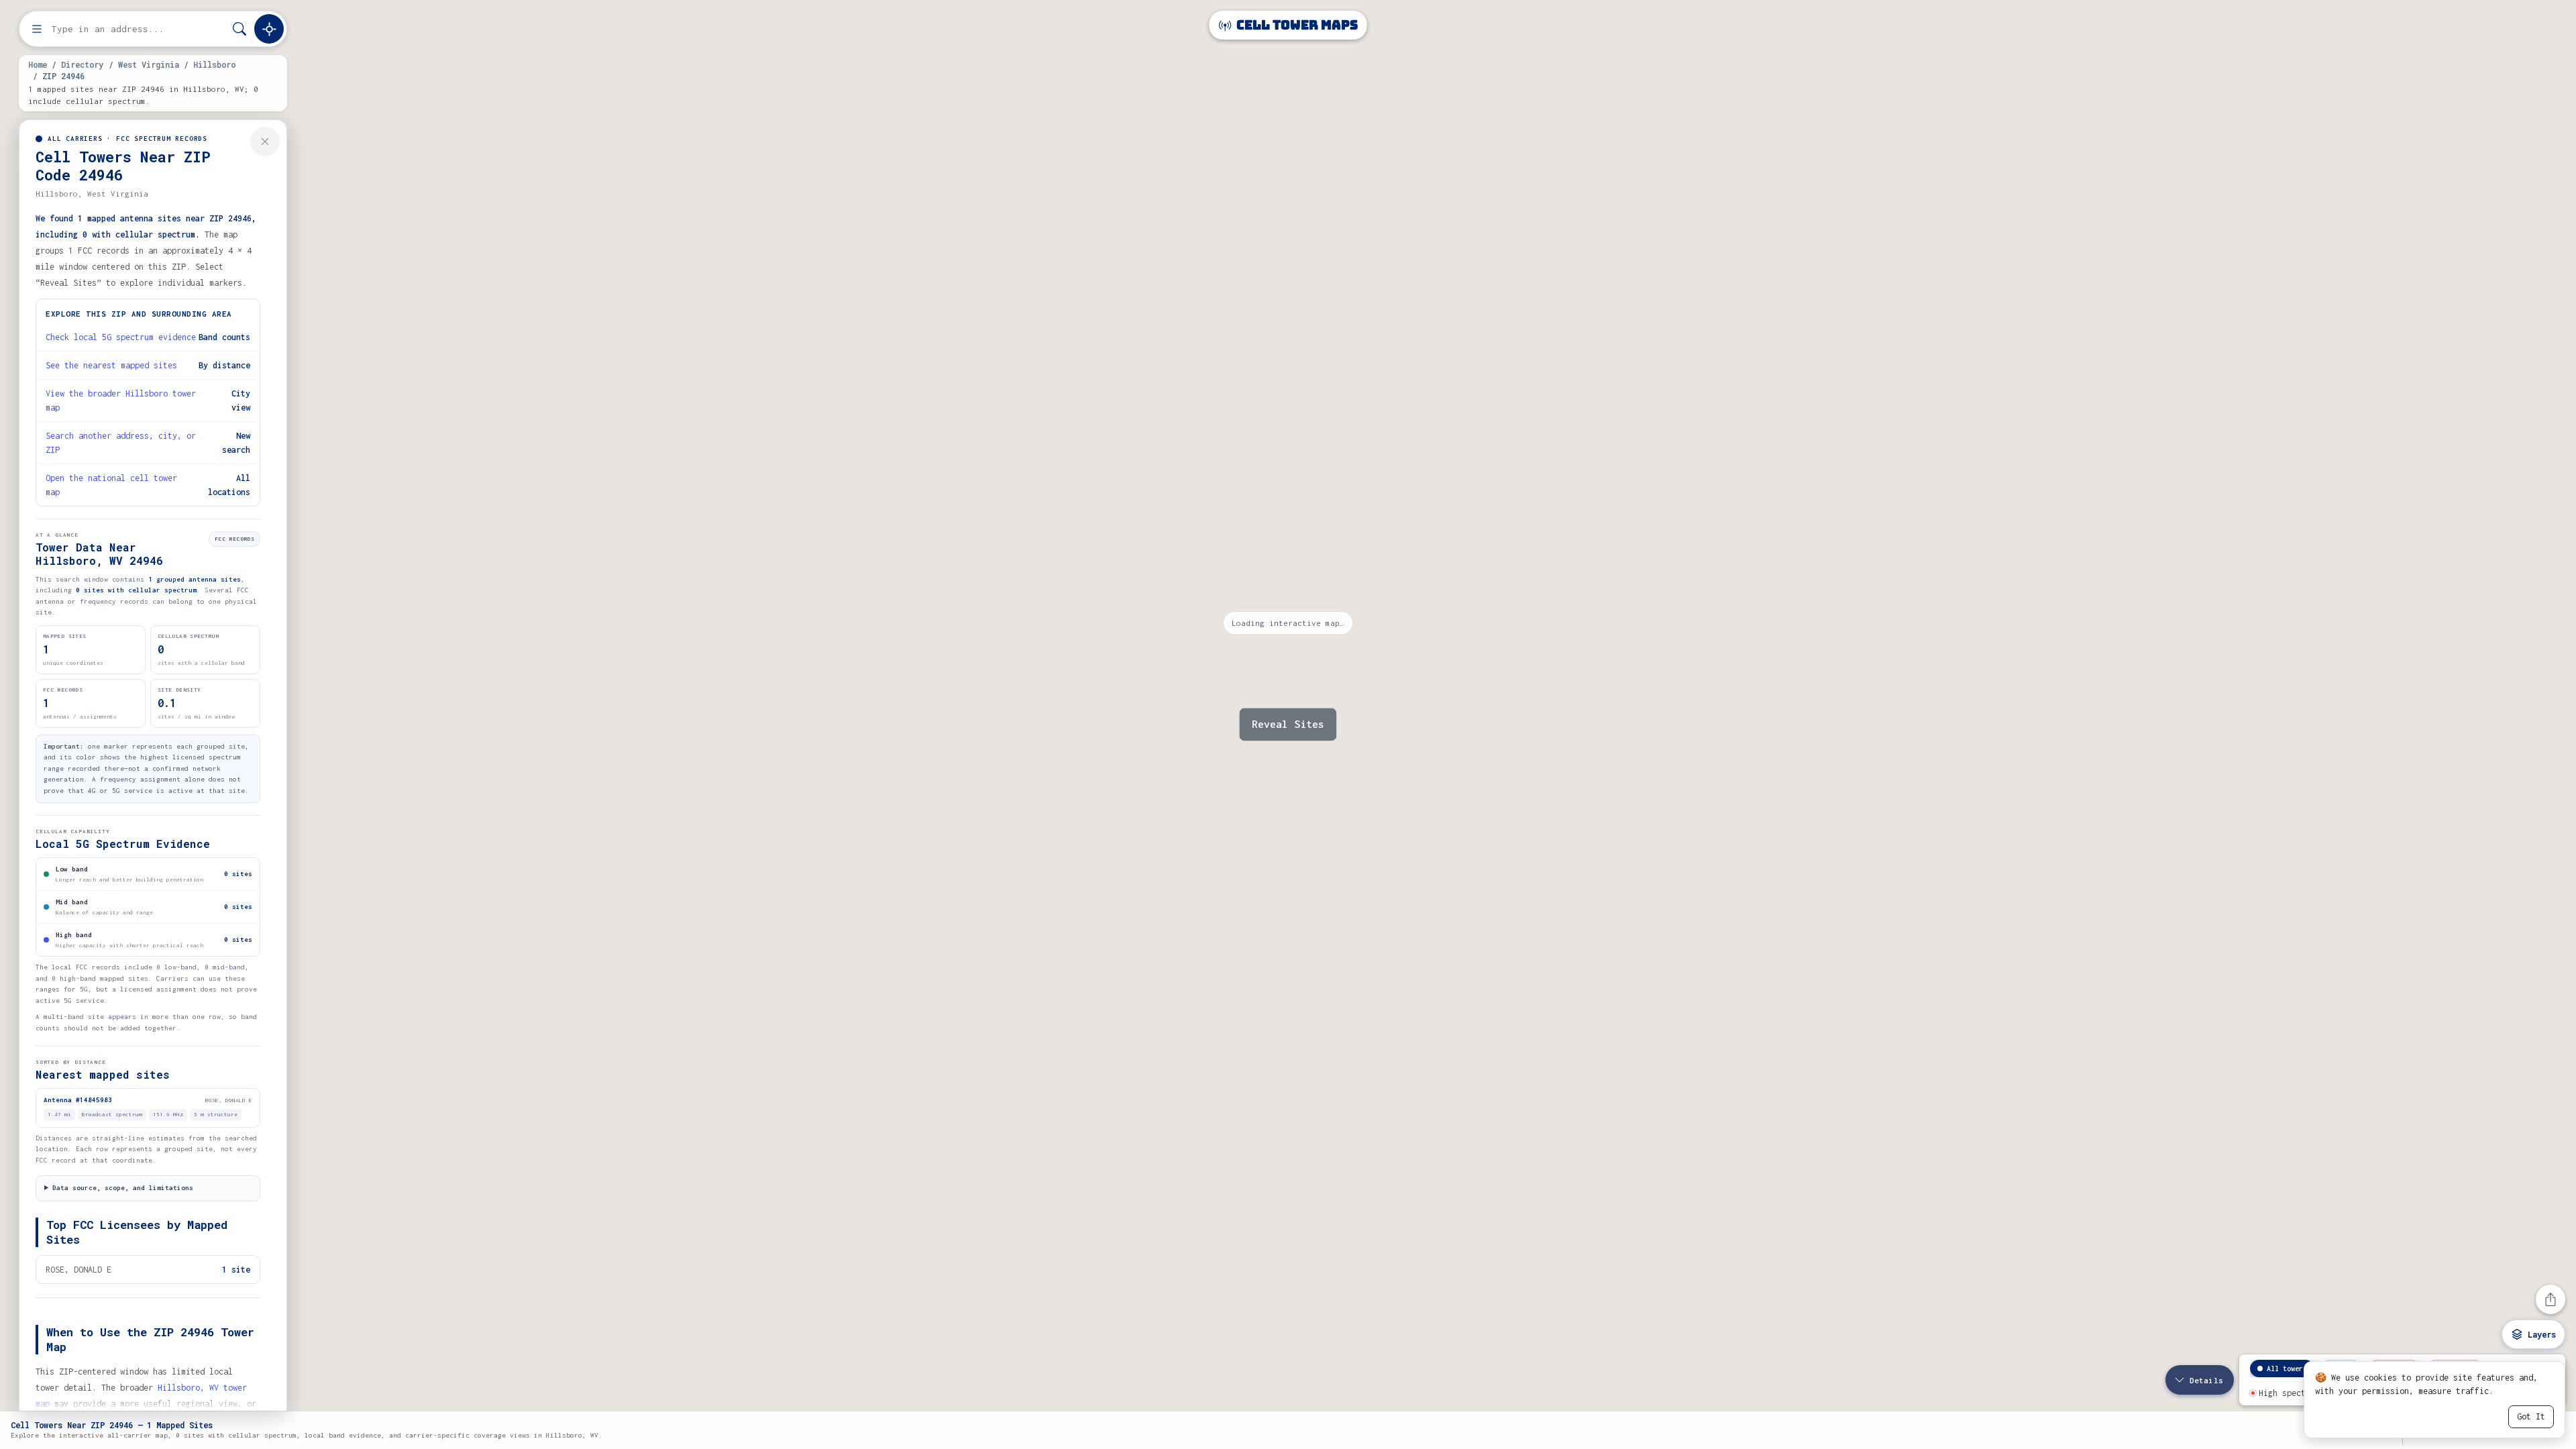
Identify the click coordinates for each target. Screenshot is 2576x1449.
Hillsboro (214, 64)
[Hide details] (265, 142)
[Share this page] (2551, 1299)
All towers (2287, 1368)
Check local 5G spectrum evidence (121, 337)
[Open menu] (37, 29)
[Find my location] (269, 29)
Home (38, 64)
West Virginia (149, 64)
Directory (82, 64)
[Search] (239, 29)
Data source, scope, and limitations (123, 1188)
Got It (2531, 1416)
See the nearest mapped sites (111, 365)
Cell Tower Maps (1296, 25)
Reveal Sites (1288, 724)
